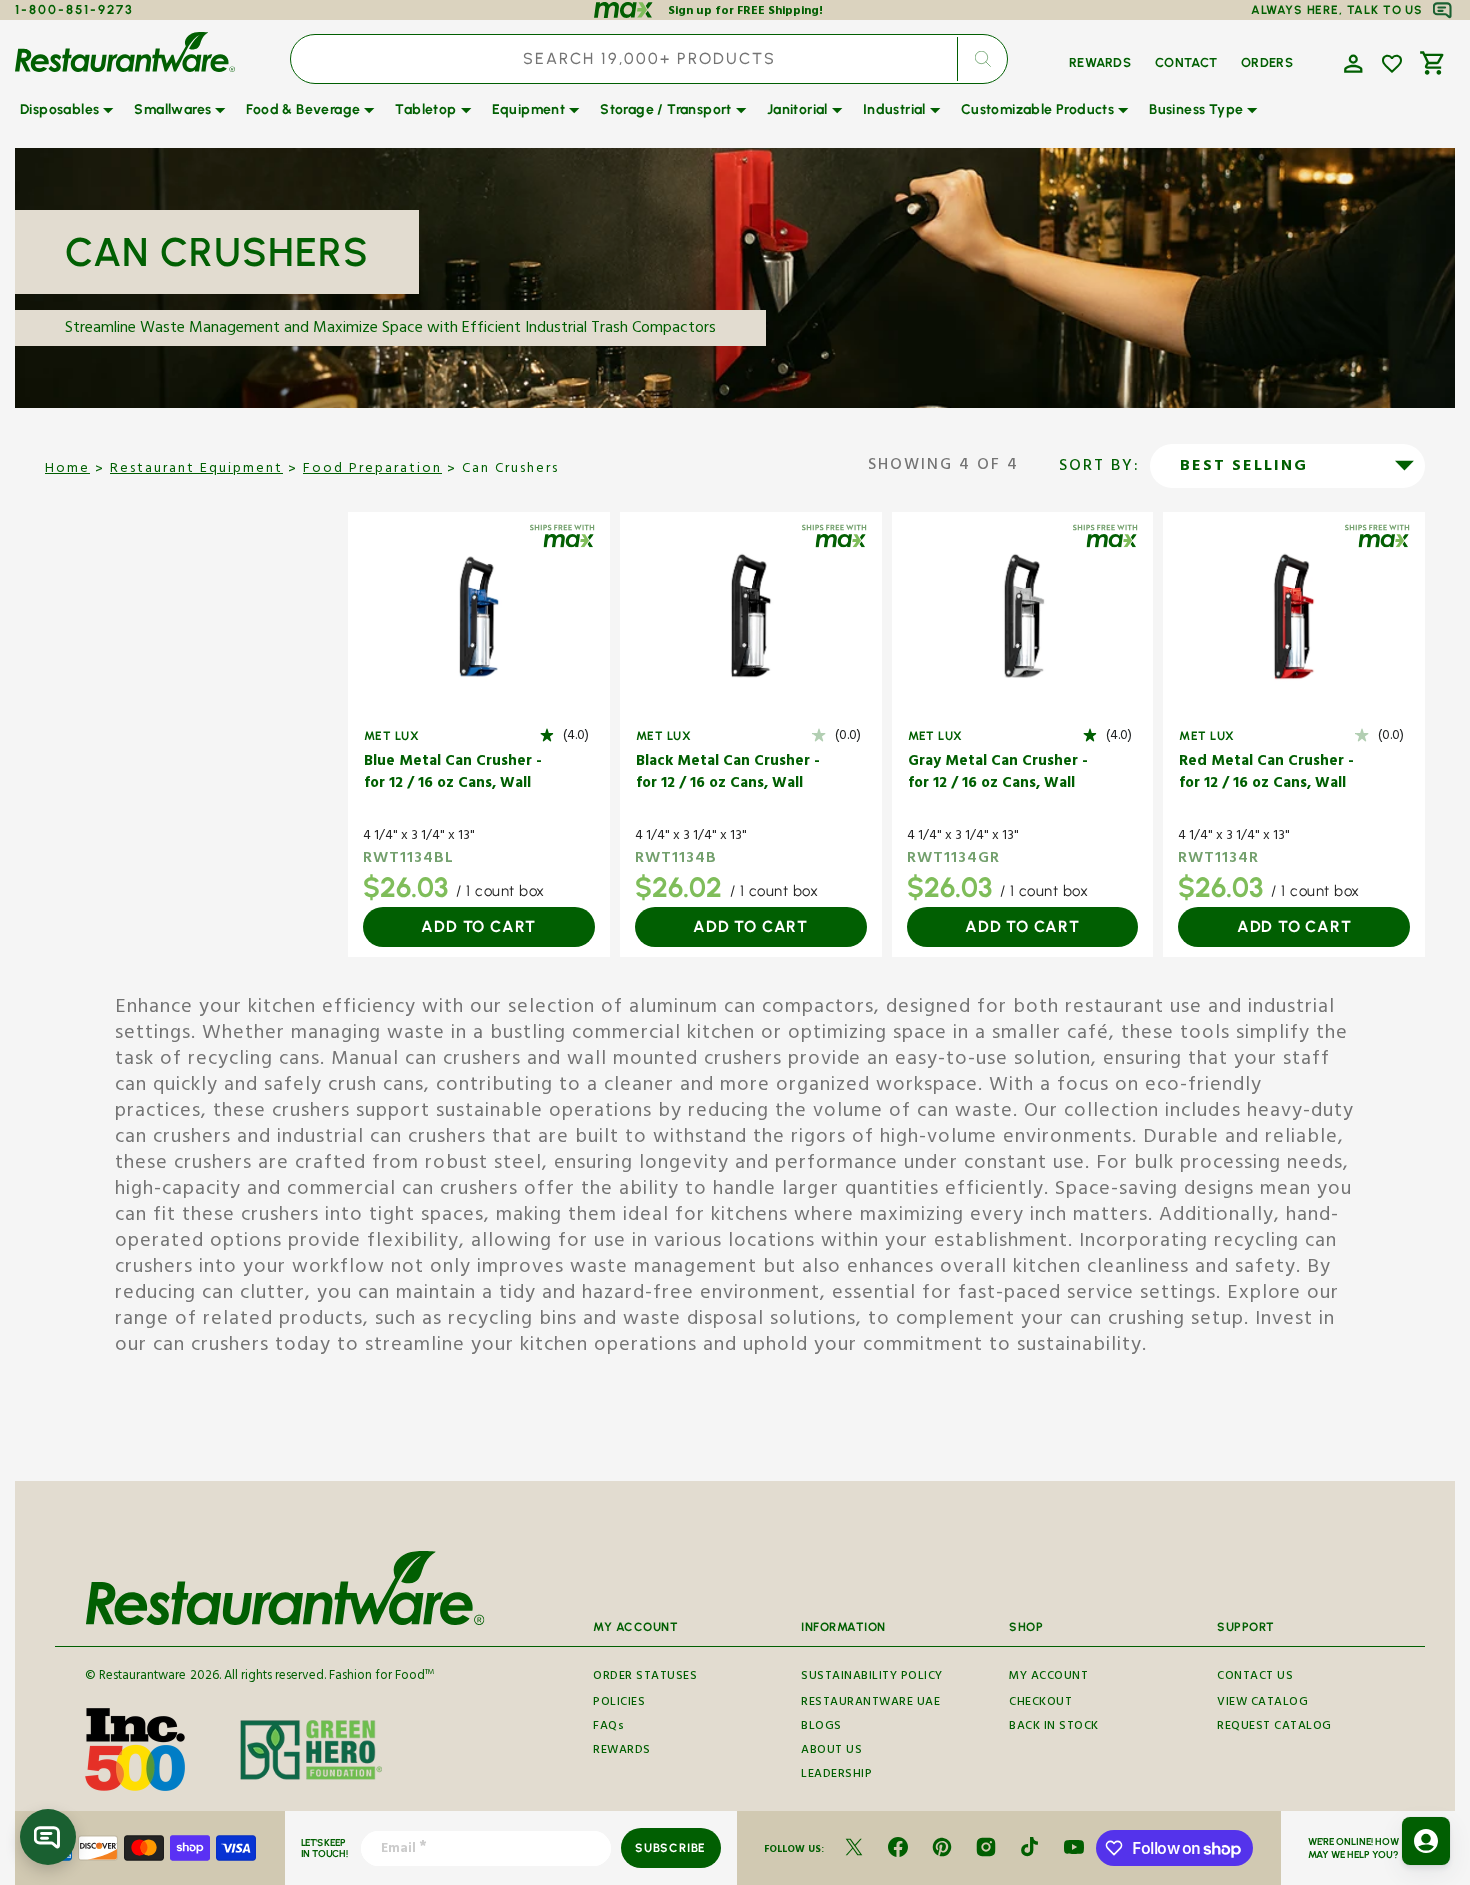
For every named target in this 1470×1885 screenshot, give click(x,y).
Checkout (1040, 1703)
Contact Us (1255, 1678)
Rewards (622, 1751)
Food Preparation (372, 470)
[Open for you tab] (1426, 1841)
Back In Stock (1054, 1727)
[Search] (982, 59)
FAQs (608, 1727)
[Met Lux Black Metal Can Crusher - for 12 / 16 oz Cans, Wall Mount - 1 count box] (751, 616)
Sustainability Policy (872, 1678)
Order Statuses (645, 1678)
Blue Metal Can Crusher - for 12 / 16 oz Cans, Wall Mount (453, 774)
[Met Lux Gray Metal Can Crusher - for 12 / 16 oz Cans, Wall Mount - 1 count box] (1023, 616)
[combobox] (649, 59)
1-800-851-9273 (74, 9)
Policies (619, 1703)
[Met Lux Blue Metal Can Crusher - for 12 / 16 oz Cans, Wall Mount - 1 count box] (479, 616)
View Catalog (1262, 1703)
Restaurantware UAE (870, 1703)
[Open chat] (48, 1837)
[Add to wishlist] (1392, 64)
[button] (1351, 62)
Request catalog (1274, 1727)
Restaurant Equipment (196, 470)
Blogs (821, 1727)
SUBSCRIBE (670, 1848)
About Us (831, 1751)
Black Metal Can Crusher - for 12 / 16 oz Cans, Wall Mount (728, 774)
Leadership (836, 1775)
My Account (1048, 1678)
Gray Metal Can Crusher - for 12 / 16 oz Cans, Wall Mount (998, 774)
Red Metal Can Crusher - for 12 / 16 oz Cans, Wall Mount (1266, 774)
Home (67, 470)
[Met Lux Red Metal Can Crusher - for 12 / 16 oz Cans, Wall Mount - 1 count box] (1294, 616)
